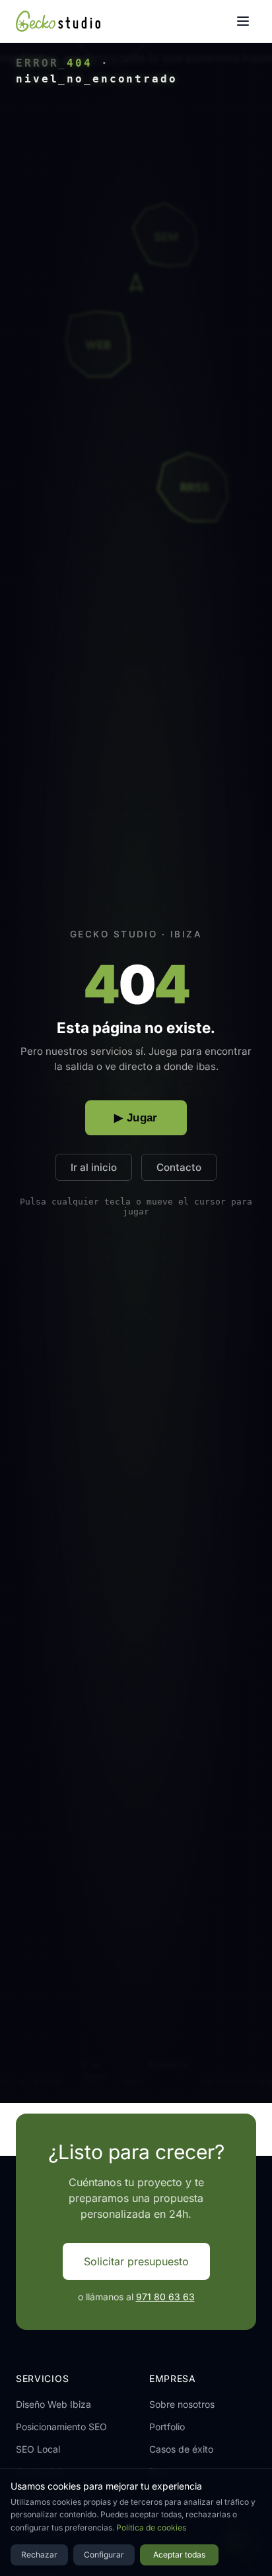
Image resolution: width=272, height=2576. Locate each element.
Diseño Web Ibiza (53, 2404)
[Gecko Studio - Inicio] (58, 21)
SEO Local (38, 2449)
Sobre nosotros (182, 2404)
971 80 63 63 (165, 2297)
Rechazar (39, 2555)
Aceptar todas (179, 2555)
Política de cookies (151, 2528)
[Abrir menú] (243, 21)
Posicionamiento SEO (61, 2427)
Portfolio (167, 2427)
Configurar (104, 2555)
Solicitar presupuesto (136, 2261)
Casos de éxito (181, 2449)
